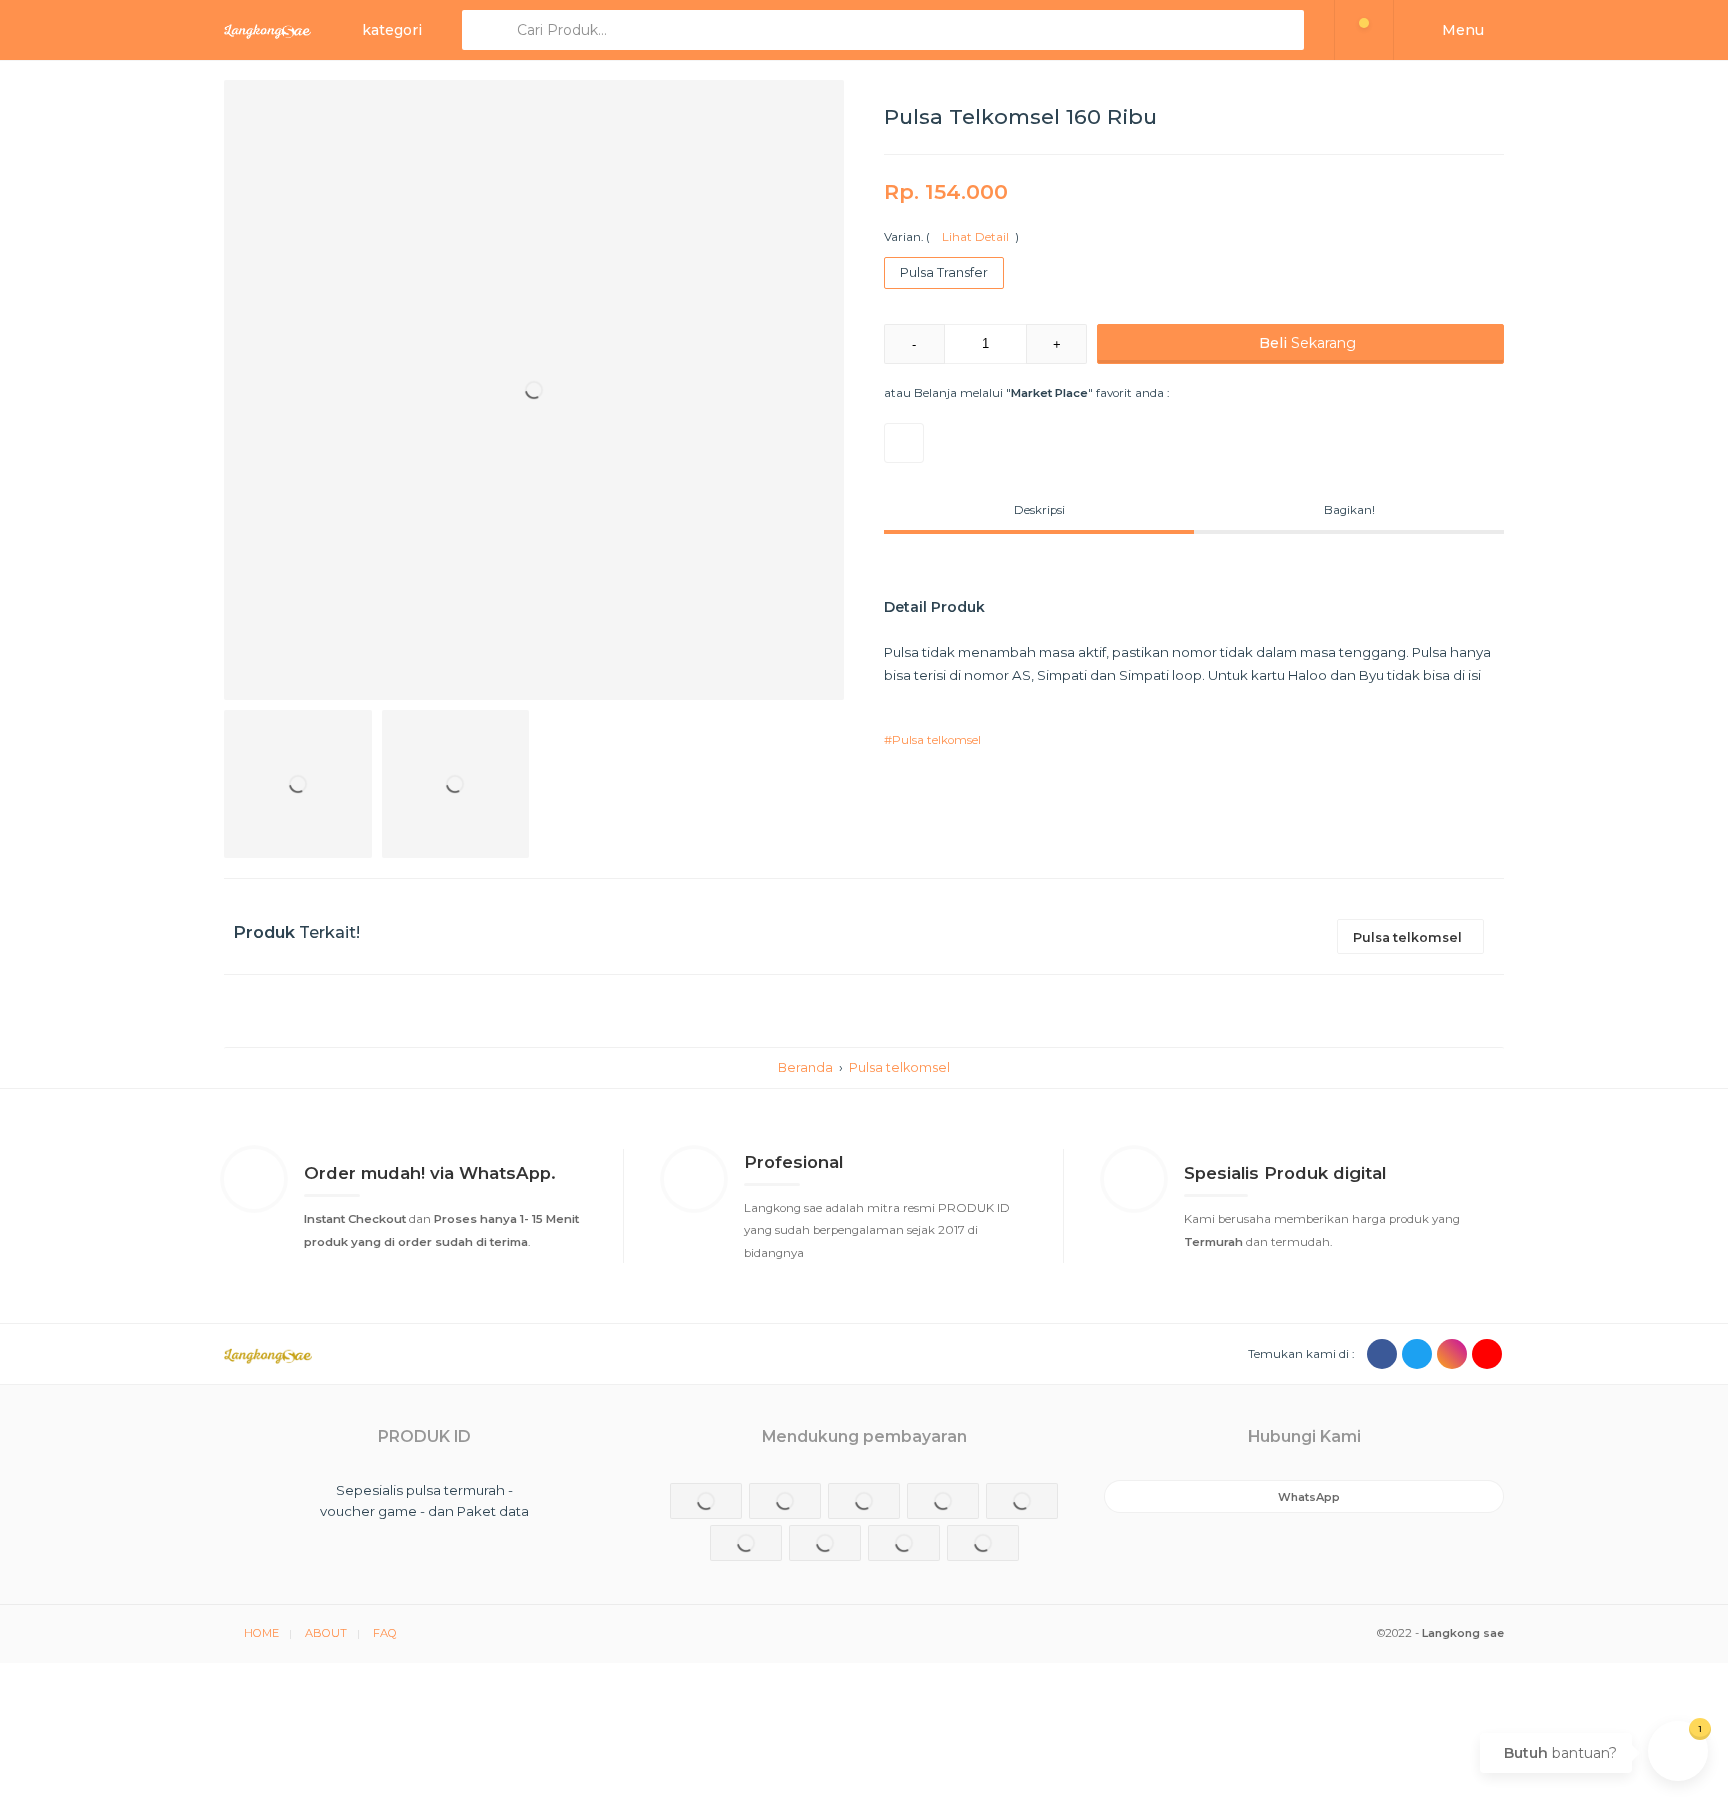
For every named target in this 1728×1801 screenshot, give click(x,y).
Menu (1461, 30)
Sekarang (1307, 343)
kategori (392, 30)
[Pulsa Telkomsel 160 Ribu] (534, 390)
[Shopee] (904, 443)
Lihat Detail (972, 237)
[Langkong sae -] (268, 30)
